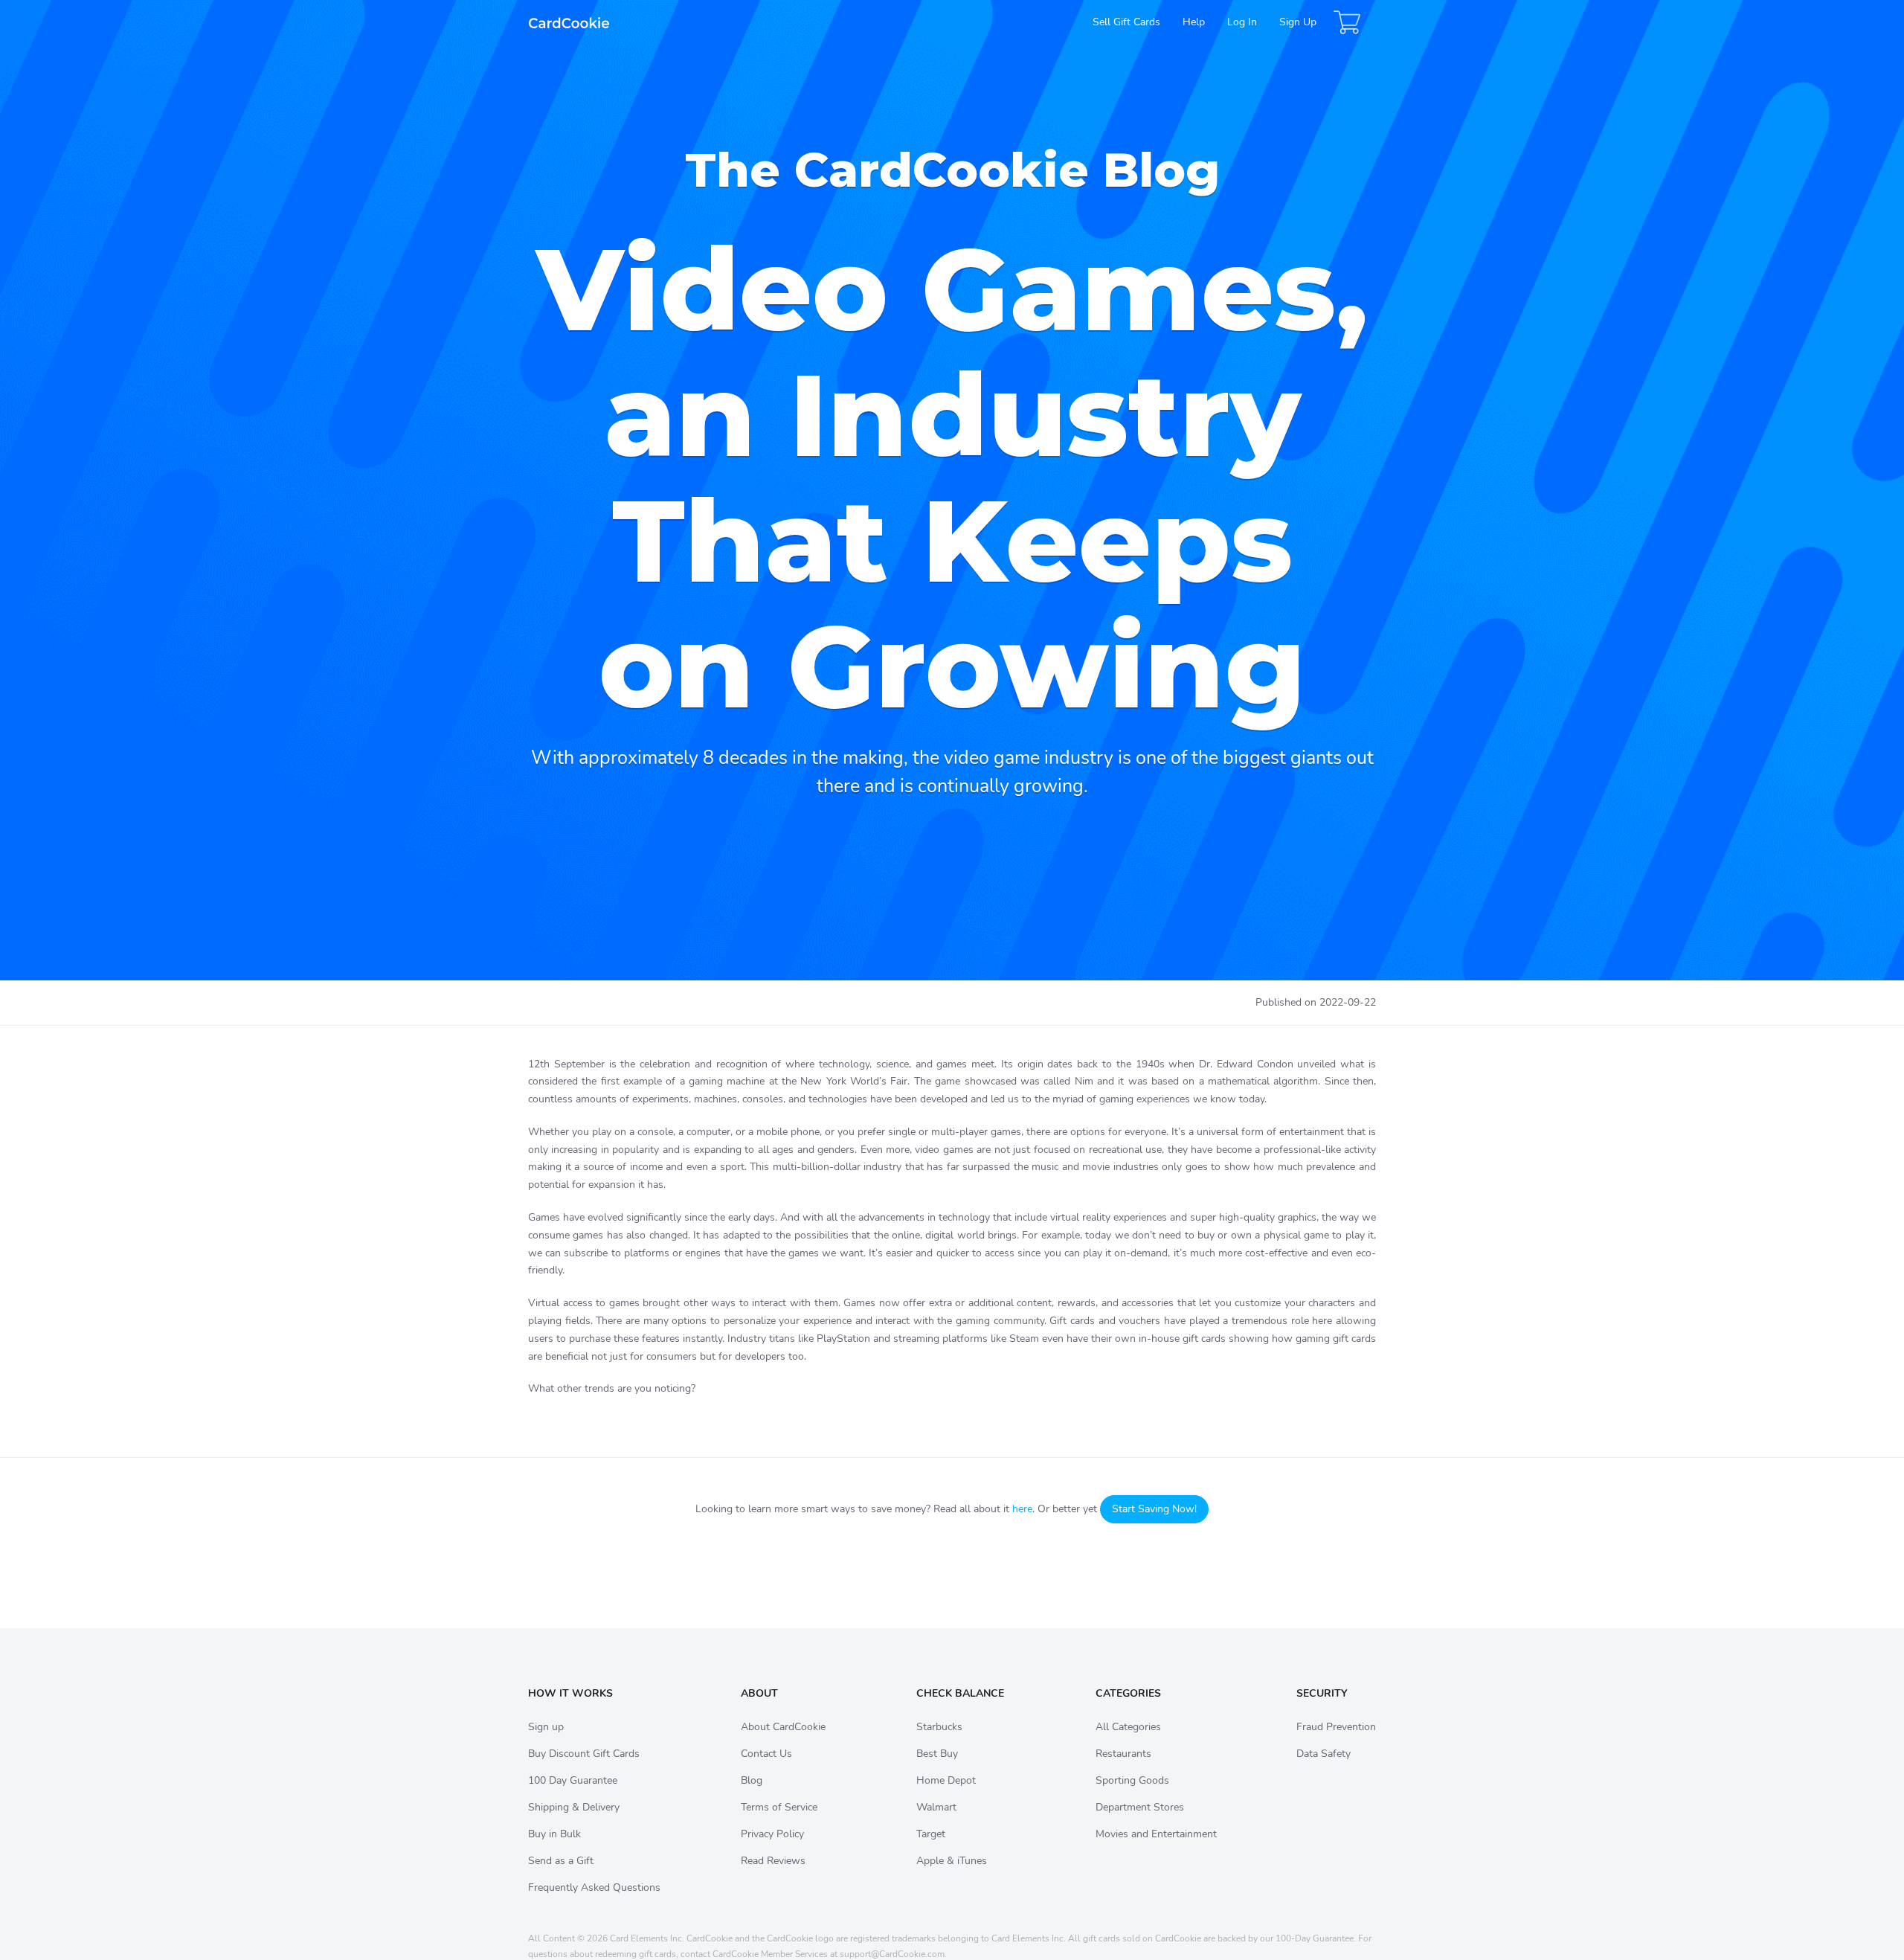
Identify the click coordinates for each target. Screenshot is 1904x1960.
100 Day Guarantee (573, 1780)
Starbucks (939, 1727)
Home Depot (946, 1780)
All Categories (1128, 1727)
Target (931, 1834)
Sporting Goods (1132, 1780)
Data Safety (1324, 1754)
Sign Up (1298, 22)
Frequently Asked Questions (594, 1887)
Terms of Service (779, 1807)
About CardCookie (783, 1727)
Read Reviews (773, 1861)
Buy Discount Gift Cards (584, 1754)
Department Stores (1140, 1807)
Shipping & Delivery (574, 1807)
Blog (752, 1780)
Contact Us (766, 1754)
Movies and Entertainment (1156, 1834)
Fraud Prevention (1336, 1727)
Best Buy (937, 1754)
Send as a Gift (561, 1861)
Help (1194, 22)
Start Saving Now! (1154, 1509)
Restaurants (1123, 1754)
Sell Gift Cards (1126, 22)
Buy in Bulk (554, 1834)
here (1022, 1509)
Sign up (546, 1727)
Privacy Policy (772, 1834)
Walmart (936, 1807)
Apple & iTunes (952, 1861)
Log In (1242, 22)
